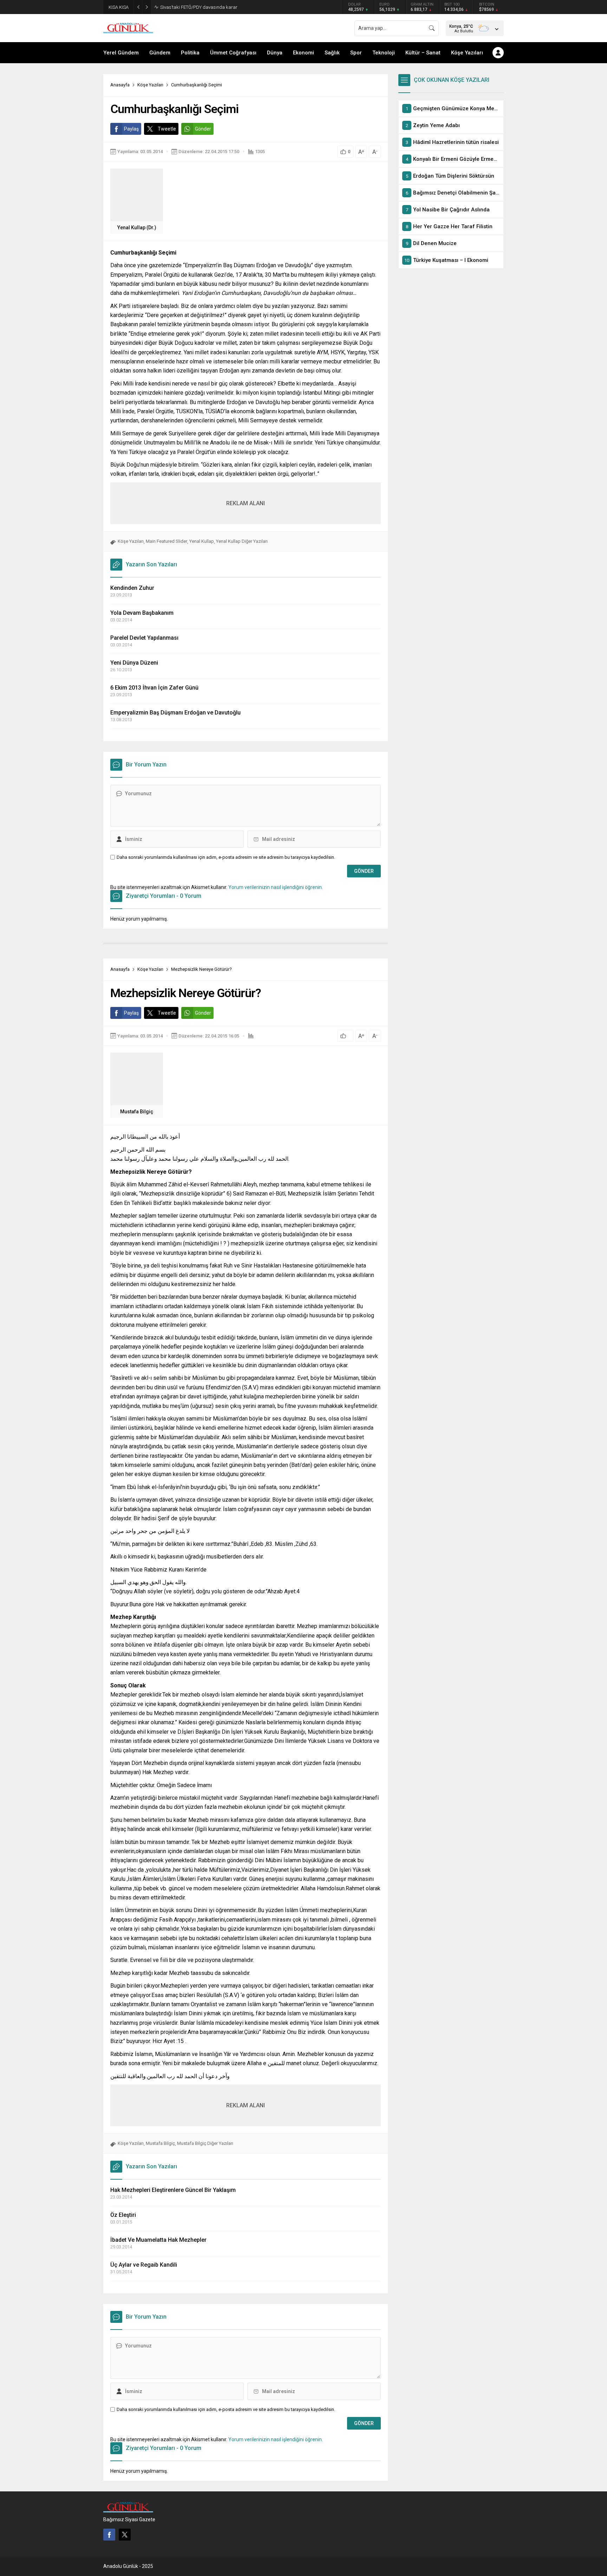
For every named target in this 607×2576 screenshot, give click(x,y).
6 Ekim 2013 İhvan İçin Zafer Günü (154, 688)
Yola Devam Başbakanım (142, 613)
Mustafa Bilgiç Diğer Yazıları (205, 2143)
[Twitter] (125, 2535)
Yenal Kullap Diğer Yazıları (242, 541)
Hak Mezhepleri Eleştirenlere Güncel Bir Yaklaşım (173, 2190)
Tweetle (167, 129)
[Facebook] (109, 2535)
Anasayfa (120, 85)
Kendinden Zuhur (132, 588)
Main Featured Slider (167, 541)
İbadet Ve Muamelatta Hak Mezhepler (158, 2240)
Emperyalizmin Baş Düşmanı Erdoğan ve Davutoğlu (175, 713)
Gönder (203, 129)
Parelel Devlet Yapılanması (144, 638)
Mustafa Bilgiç (137, 1112)
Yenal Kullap (202, 541)
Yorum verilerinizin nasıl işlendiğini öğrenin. (276, 887)
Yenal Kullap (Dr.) (137, 228)
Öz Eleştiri (123, 2215)
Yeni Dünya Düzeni (134, 663)
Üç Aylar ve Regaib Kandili (144, 2265)
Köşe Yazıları (150, 85)
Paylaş (131, 129)
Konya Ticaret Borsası (182, 7)
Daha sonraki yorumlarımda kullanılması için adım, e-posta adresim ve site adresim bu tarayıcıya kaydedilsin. (226, 857)
